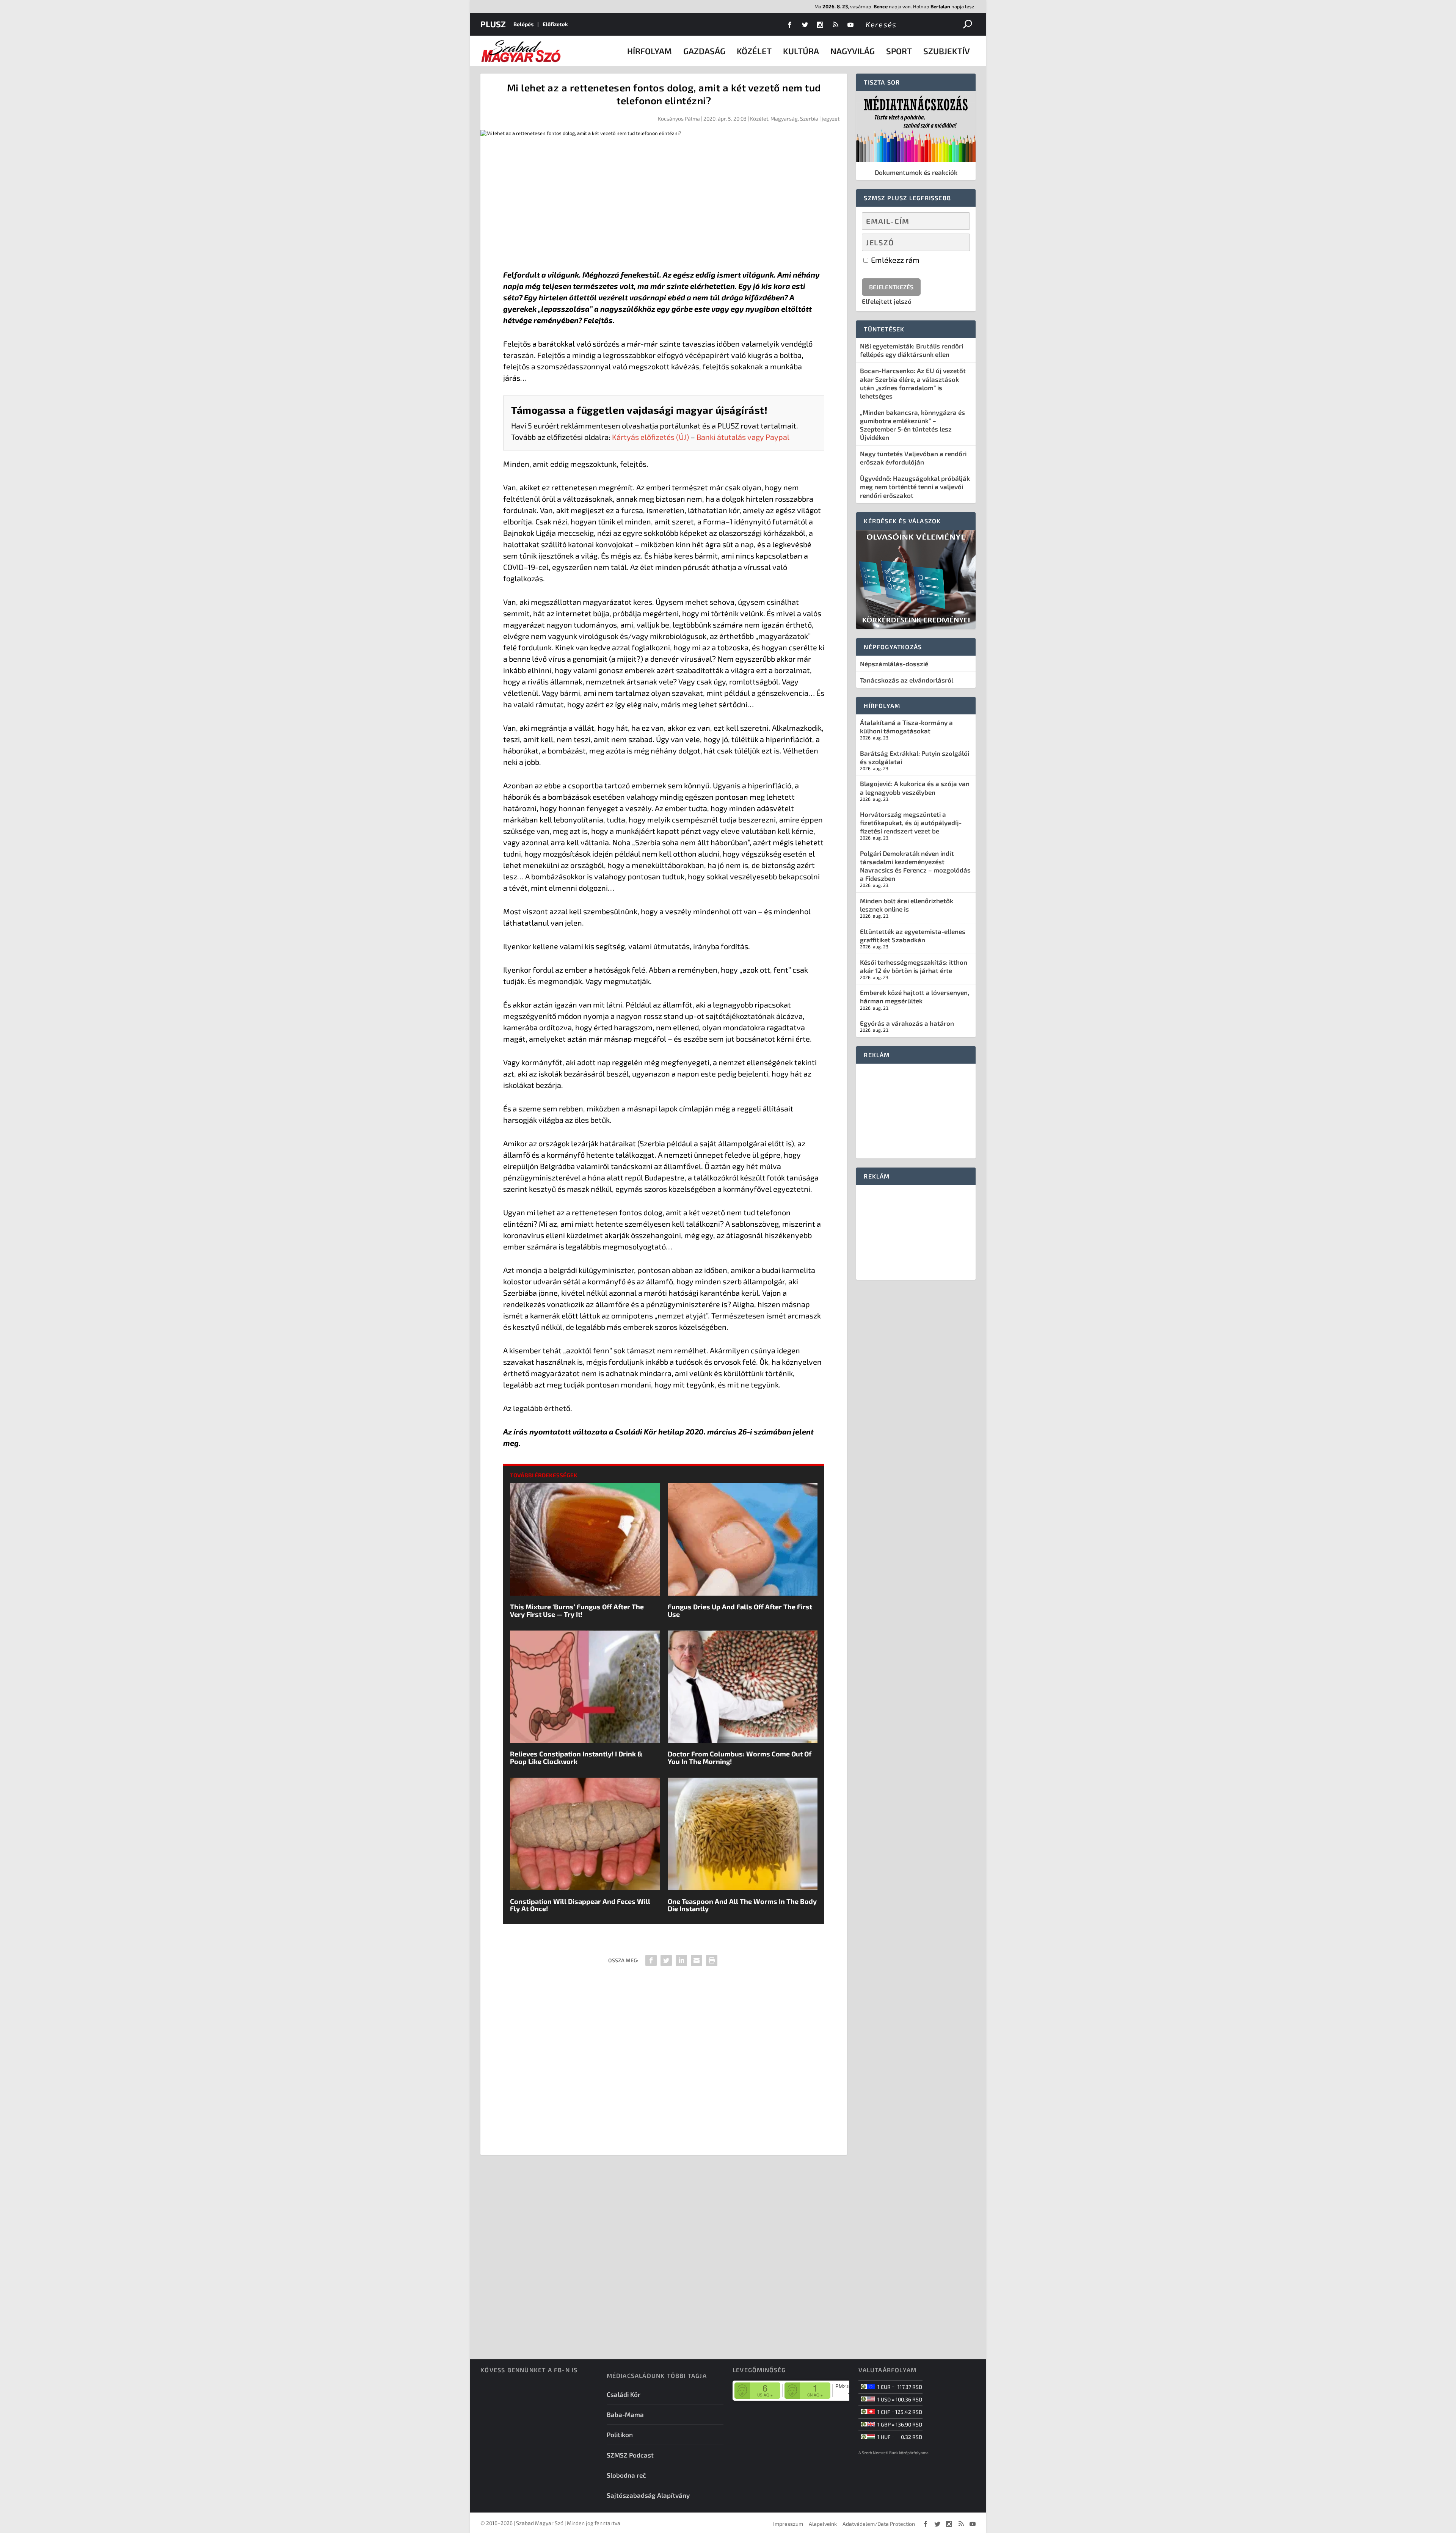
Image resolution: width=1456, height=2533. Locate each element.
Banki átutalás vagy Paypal (743, 437)
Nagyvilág (853, 51)
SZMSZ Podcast (630, 2455)
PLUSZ (493, 24)
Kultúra (801, 51)
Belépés (523, 24)
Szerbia (809, 118)
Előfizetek (555, 24)
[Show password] (958, 242)
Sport (899, 51)
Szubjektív (947, 51)
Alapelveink (823, 2524)
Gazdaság (704, 51)
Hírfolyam (650, 51)
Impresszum (788, 2524)
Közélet (754, 51)
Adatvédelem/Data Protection (879, 2524)
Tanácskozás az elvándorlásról (907, 680)
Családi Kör (624, 2394)
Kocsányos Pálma (679, 118)
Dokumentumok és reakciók (916, 172)
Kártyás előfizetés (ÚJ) (650, 437)
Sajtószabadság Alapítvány (648, 2495)
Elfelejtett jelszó (887, 301)
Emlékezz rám (894, 260)
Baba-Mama (625, 2414)
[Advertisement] (664, 204)
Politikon (620, 2434)
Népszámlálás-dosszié (894, 664)
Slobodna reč (626, 2475)
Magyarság (784, 118)
